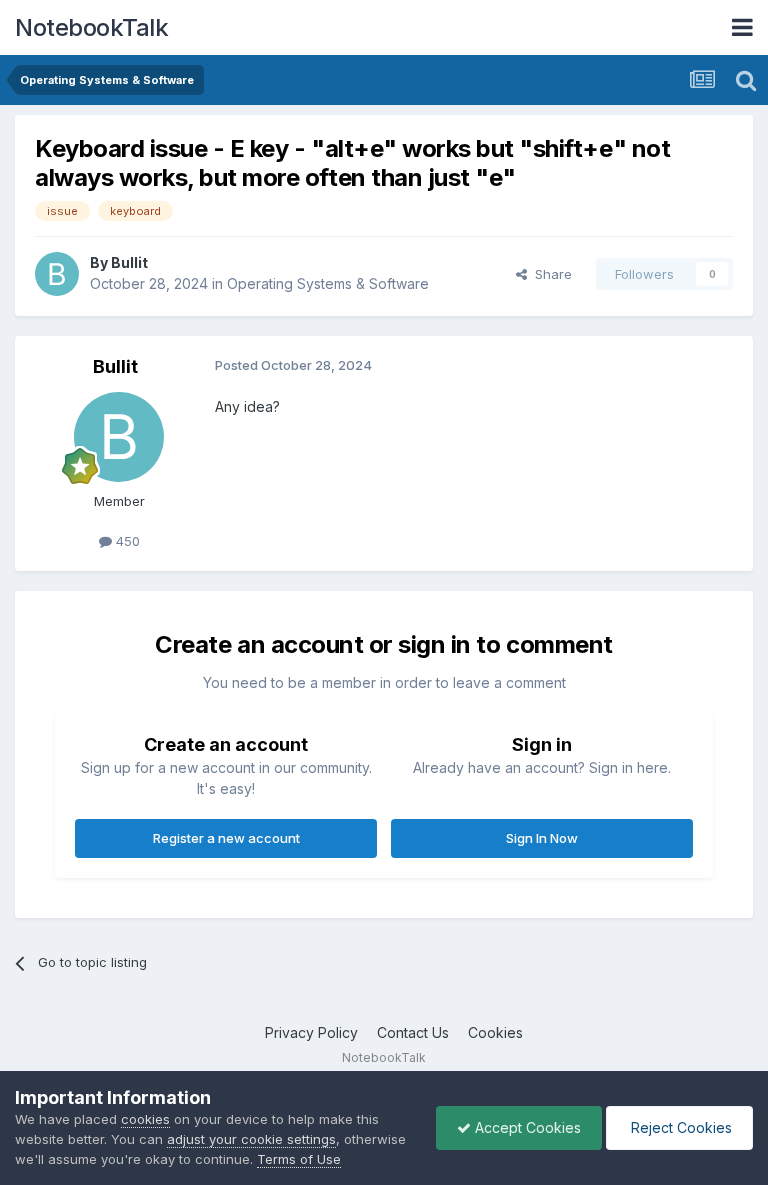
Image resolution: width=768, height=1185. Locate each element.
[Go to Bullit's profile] (57, 274)
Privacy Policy (311, 1032)
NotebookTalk (91, 27)
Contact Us (413, 1032)
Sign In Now (542, 838)
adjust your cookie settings (251, 1139)
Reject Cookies (679, 1127)
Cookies (495, 1032)
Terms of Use (299, 1159)
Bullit (129, 262)
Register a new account (226, 838)
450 (126, 541)
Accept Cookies (526, 1127)
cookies (145, 1119)
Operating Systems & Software (328, 283)
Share (549, 274)
